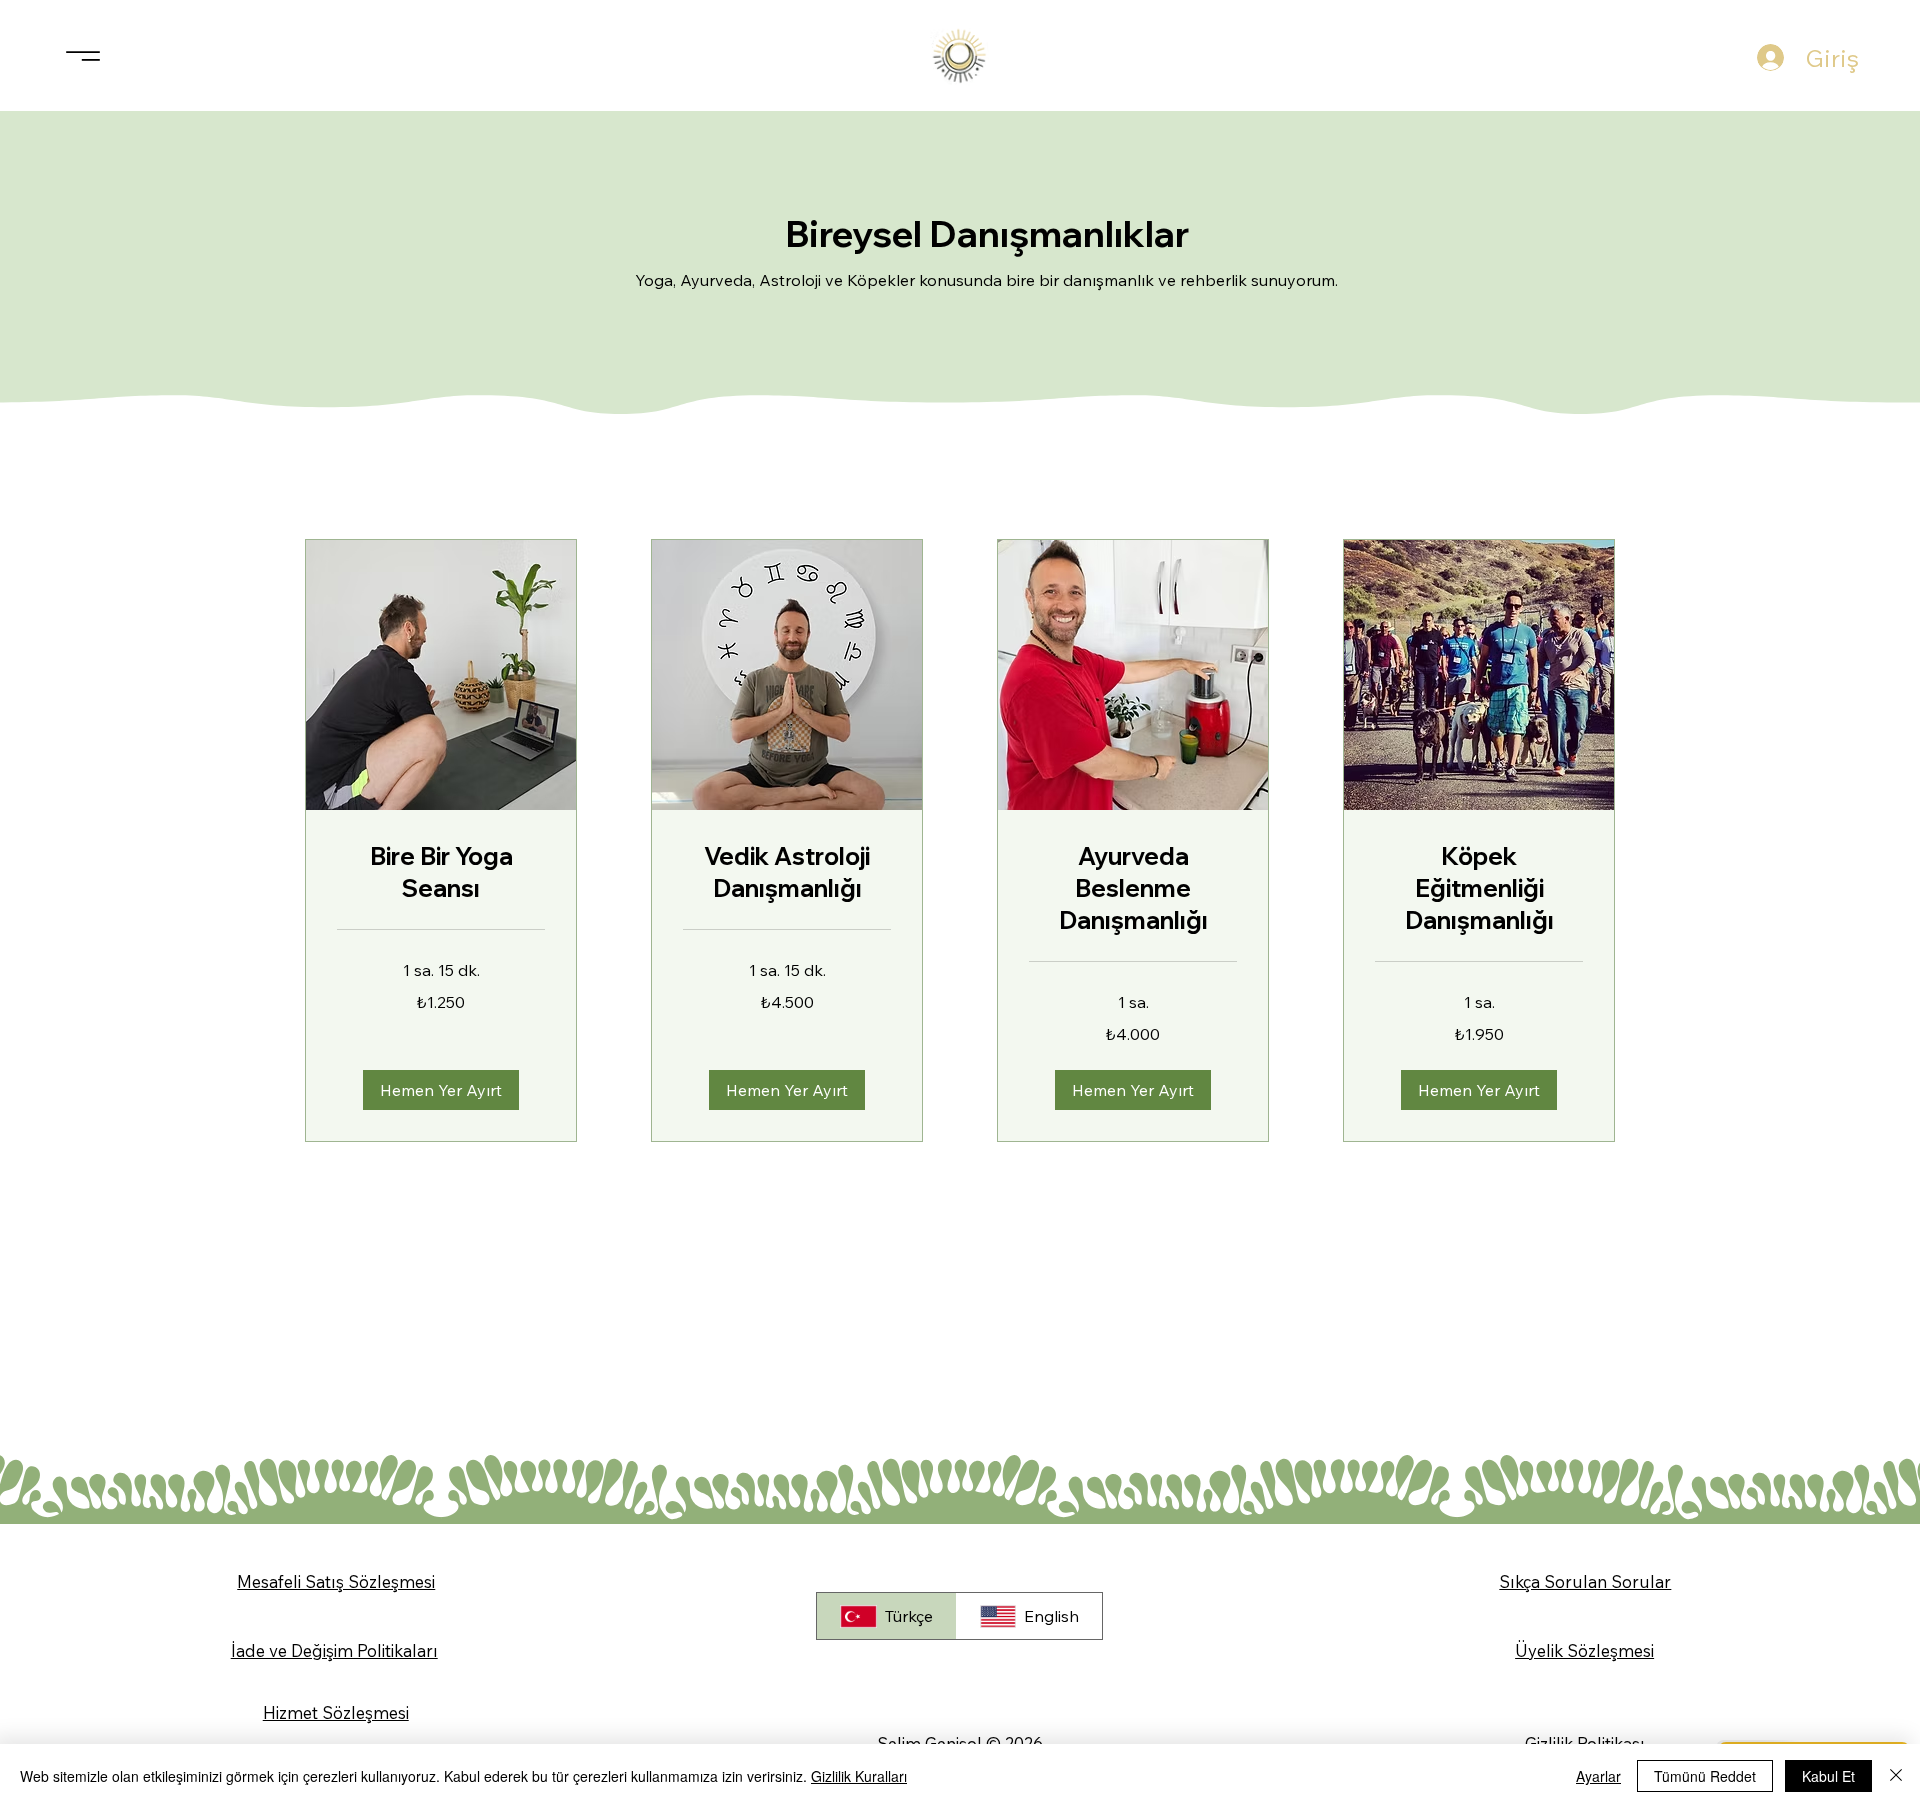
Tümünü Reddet (1705, 1776)
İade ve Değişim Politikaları (334, 1650)
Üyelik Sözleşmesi (1584, 1650)
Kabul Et (1828, 1776)
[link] (441, 873)
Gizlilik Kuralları (859, 1776)
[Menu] (83, 55)
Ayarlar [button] (1598, 1776)
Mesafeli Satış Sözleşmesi (336, 1581)
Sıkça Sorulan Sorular (1585, 1581)
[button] (441, 1090)
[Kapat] (1896, 1776)
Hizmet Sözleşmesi (336, 1712)
